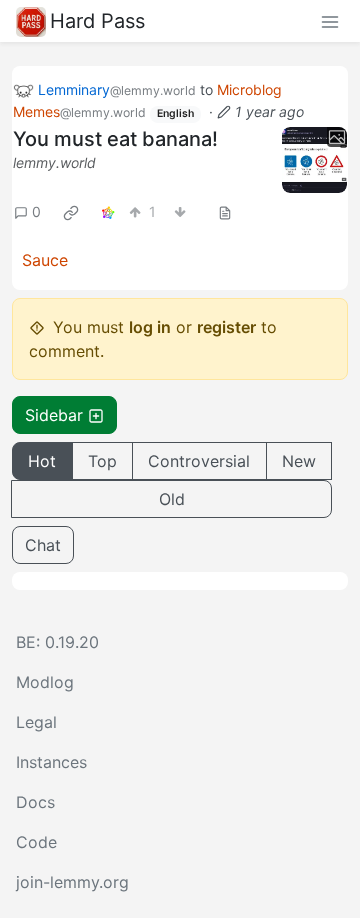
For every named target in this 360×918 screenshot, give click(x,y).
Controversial (199, 461)
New (299, 461)
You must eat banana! (115, 139)
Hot (42, 461)
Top (102, 461)
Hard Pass (97, 21)
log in (150, 327)
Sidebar (54, 415)
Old (172, 499)
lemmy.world (54, 162)
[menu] (330, 21)
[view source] (225, 211)
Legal (36, 722)
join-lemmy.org (72, 882)
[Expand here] (315, 160)
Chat (43, 545)
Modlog (45, 682)
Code (36, 842)
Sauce (45, 260)
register (226, 327)
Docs (35, 802)
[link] (71, 212)
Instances (51, 762)
